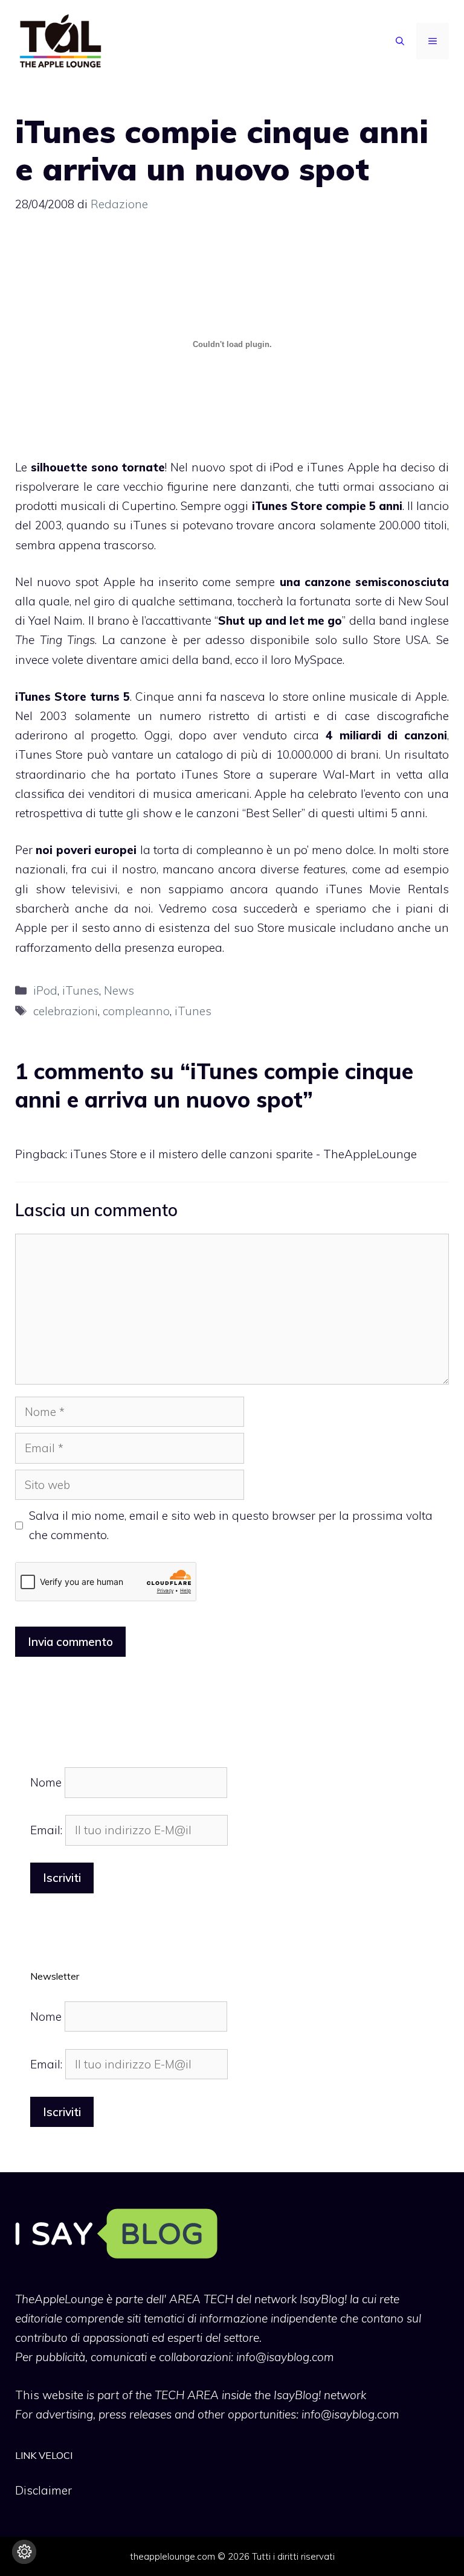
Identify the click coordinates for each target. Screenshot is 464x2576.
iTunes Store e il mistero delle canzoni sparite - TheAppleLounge (243, 1154)
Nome (46, 1782)
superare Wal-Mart (322, 774)
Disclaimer (43, 2490)
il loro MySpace (302, 660)
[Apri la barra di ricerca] (400, 41)
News (119, 990)
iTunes (81, 990)
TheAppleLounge (59, 2299)
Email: (48, 1830)
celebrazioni (66, 1011)
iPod (45, 990)
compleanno (136, 1011)
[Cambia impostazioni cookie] (24, 2552)
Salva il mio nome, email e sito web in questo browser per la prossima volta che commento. (231, 1525)
